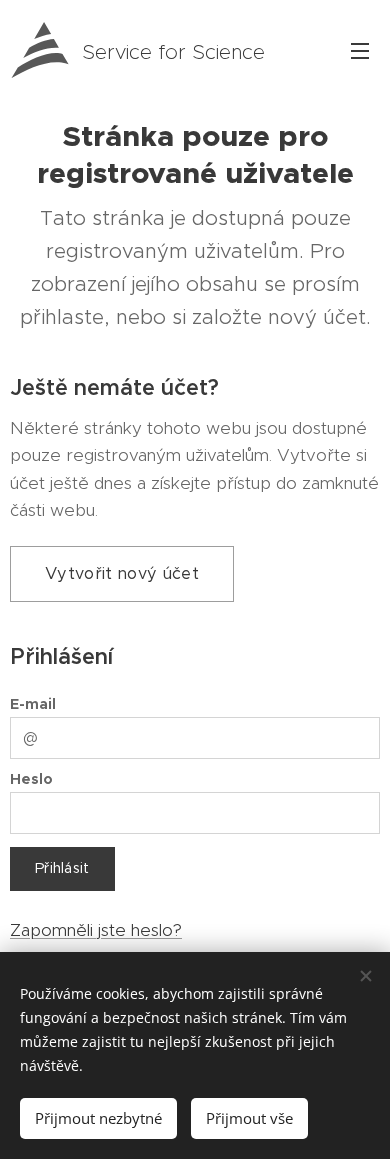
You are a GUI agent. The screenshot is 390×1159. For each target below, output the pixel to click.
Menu (360, 50)
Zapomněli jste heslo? (96, 930)
